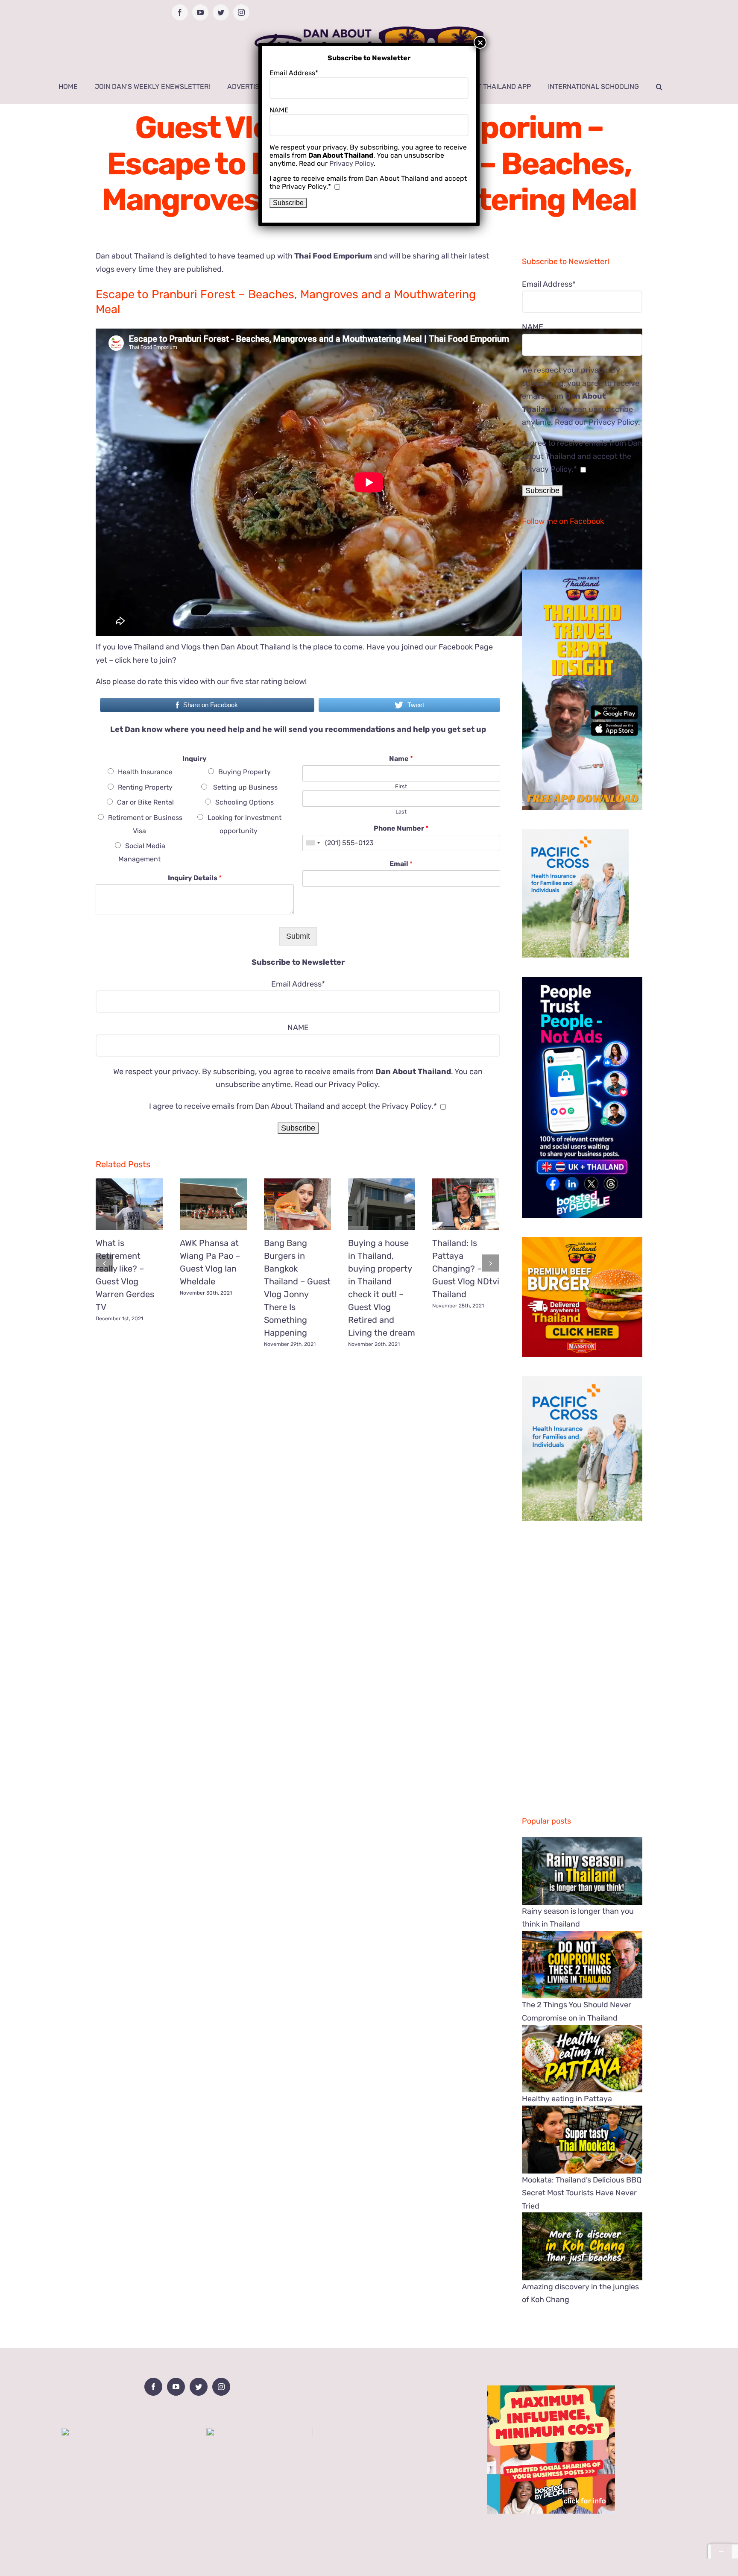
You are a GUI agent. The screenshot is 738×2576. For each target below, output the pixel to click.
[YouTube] (176, 2387)
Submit (298, 936)
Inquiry (195, 759)
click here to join (143, 660)
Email (401, 864)
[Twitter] (199, 2387)
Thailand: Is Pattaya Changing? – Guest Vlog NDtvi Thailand (466, 1269)
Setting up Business (245, 787)
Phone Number (401, 828)
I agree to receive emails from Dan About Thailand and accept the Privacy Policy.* (293, 1106)
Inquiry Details (195, 878)
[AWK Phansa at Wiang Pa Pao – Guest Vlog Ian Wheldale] (213, 1204)
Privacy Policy (353, 1084)
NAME (298, 1028)
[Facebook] (153, 2387)
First (401, 786)
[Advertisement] (298, 1415)
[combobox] (313, 843)
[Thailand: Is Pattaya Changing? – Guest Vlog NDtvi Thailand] (466, 1204)
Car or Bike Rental (145, 802)
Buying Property (245, 772)
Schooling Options (245, 802)
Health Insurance (145, 772)
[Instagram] (221, 2387)
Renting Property (145, 787)
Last (401, 812)
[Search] (659, 87)
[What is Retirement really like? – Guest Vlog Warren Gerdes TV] (129, 1204)
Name (401, 759)
